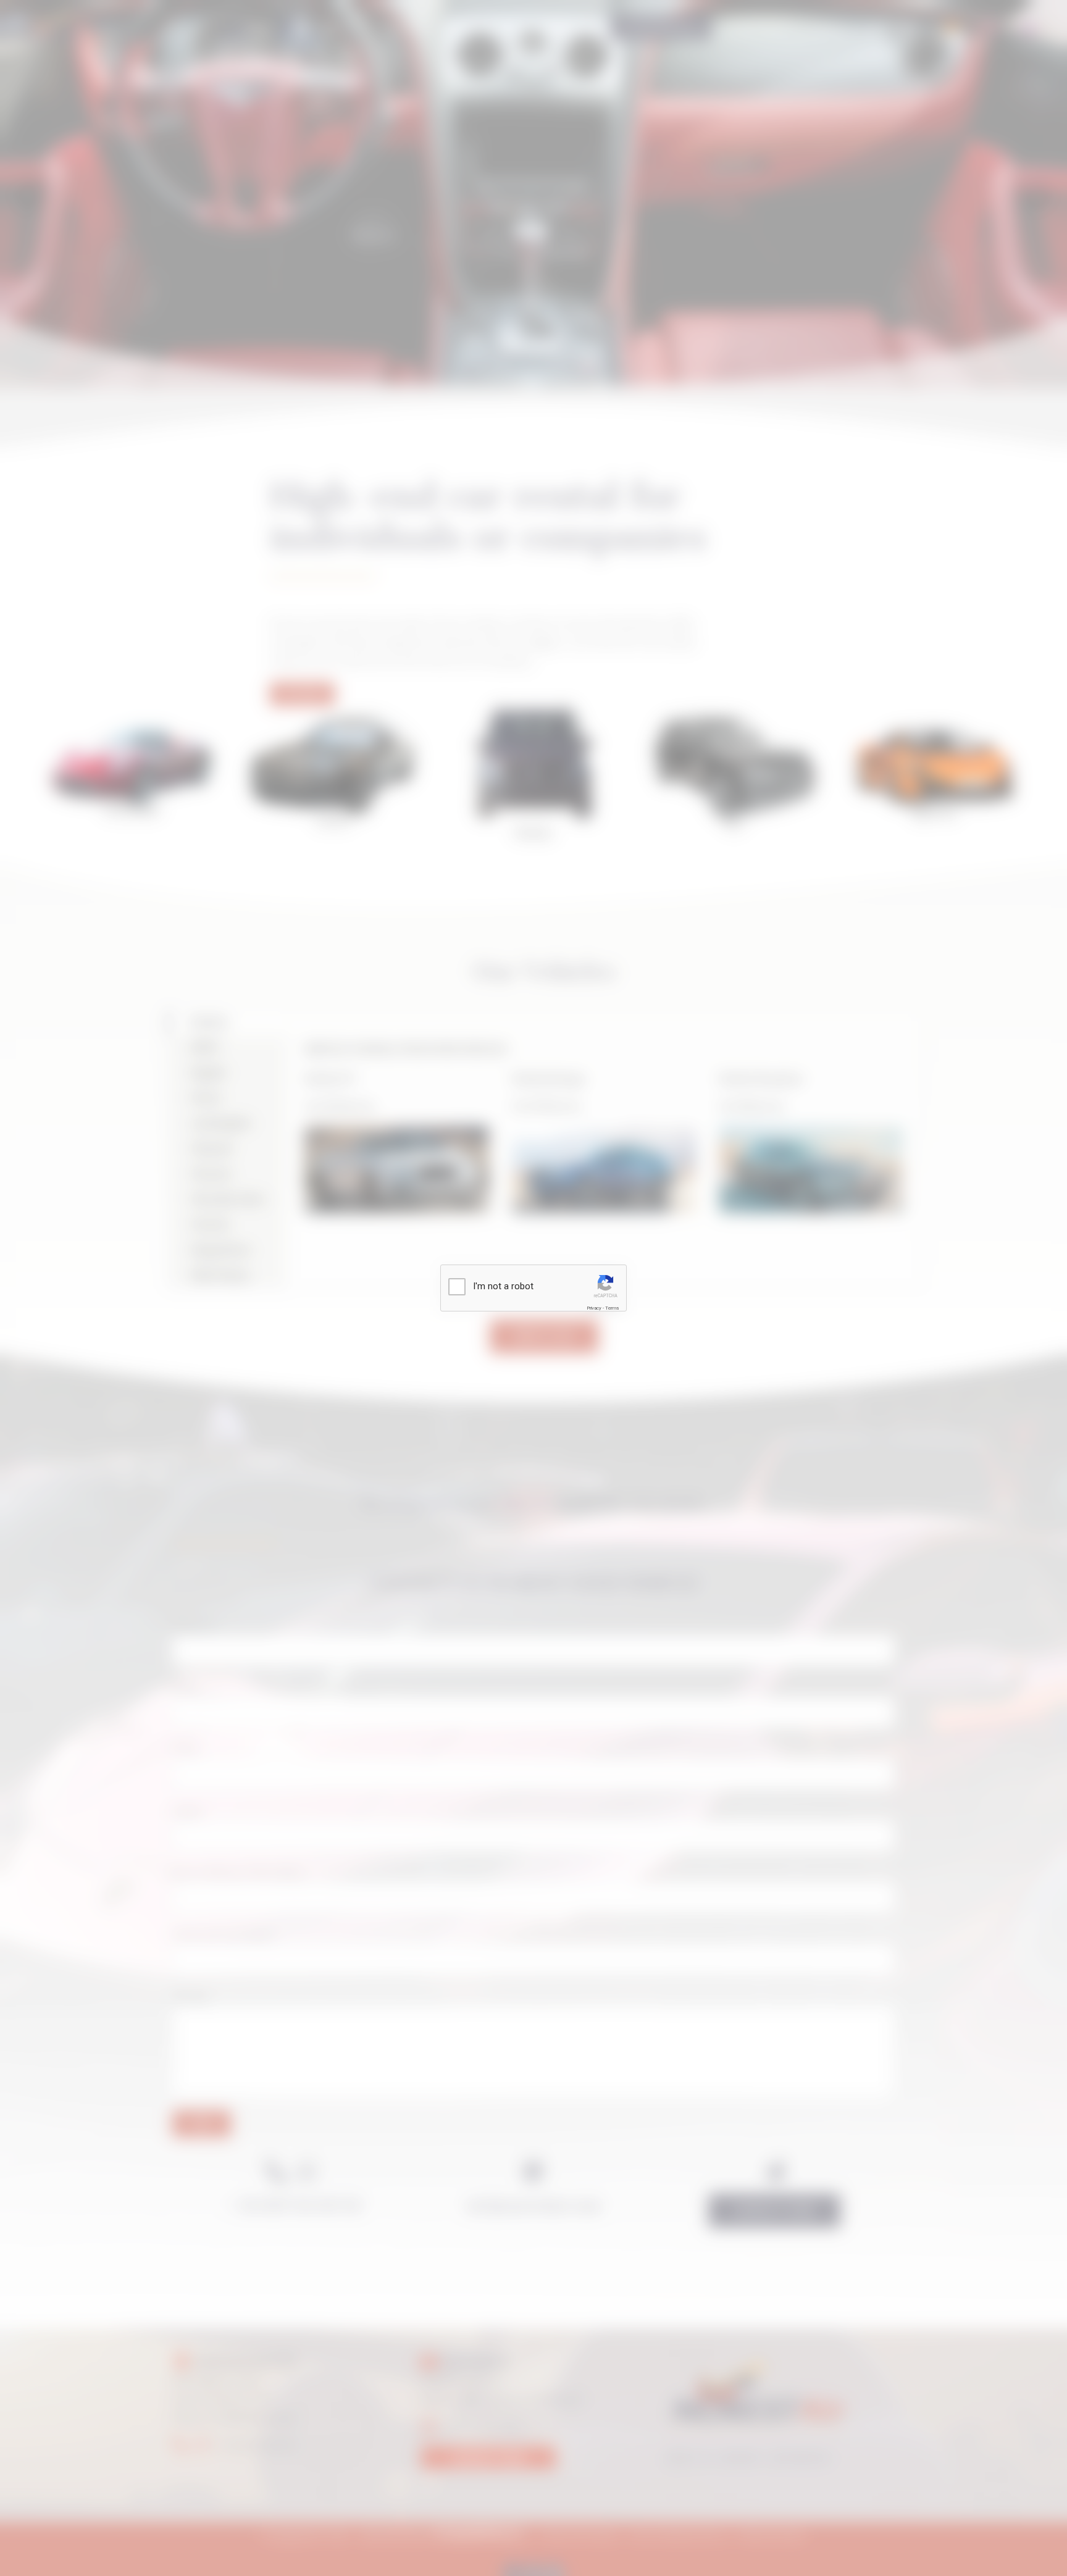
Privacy (594, 1308)
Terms (612, 1308)
